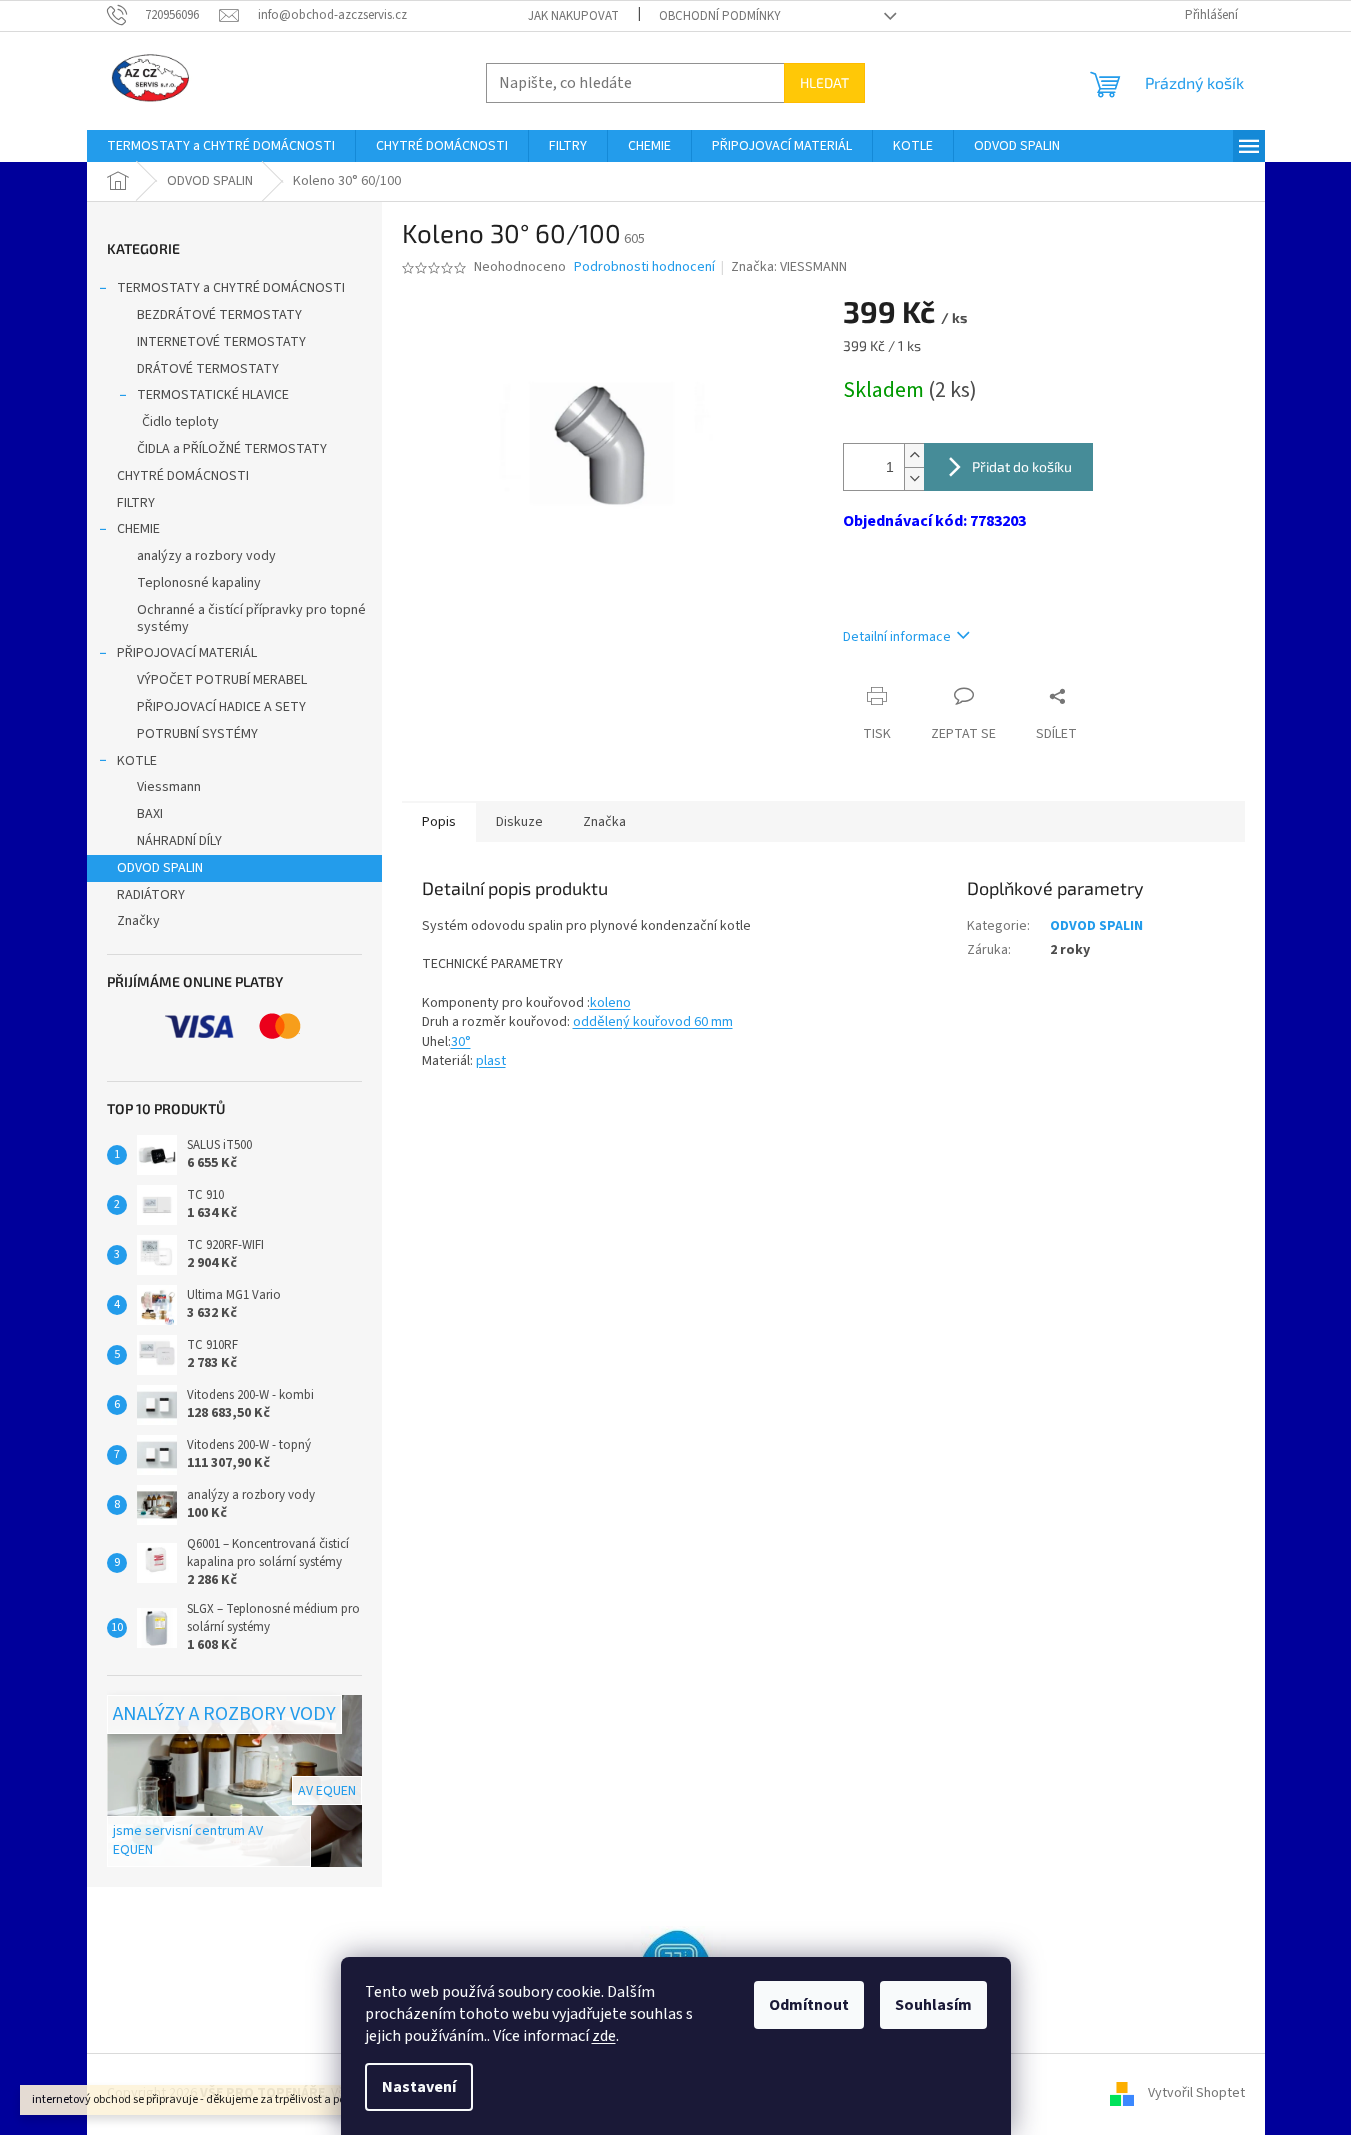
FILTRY (136, 503)
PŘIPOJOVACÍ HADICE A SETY (221, 707)
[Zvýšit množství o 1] (914, 455)
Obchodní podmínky (720, 16)
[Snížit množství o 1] (914, 478)
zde (604, 2036)
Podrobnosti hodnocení (644, 267)
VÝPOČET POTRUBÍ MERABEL (222, 680)
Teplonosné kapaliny (199, 583)
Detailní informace (897, 637)
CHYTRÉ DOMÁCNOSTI (183, 476)
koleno (610, 1003)
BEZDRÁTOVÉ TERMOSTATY (219, 315)
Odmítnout (809, 2005)
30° (461, 1042)
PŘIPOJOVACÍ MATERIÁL (187, 653)
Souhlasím (933, 2005)
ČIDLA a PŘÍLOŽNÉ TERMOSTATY (232, 449)
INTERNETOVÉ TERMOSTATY (221, 342)
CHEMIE (138, 529)
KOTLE (137, 761)
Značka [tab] (604, 822)
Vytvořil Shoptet (1196, 2094)
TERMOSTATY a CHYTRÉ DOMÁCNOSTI (231, 288)
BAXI (150, 814)
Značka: (789, 267)
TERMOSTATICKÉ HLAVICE (213, 395)
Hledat (824, 82)
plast (491, 1061)
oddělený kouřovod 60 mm (653, 1022)
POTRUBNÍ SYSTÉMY (197, 734)
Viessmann (169, 787)
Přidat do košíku (1022, 466)
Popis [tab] (439, 822)
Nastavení (419, 2087)
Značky (138, 921)
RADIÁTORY (151, 895)
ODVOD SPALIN (160, 868)
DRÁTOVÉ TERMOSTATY (208, 369)
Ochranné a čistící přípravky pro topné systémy (251, 618)
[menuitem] (221, 146)
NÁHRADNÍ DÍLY (179, 841)
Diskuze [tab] (519, 822)
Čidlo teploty (180, 422)
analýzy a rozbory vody (206, 556)
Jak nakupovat (573, 16)
